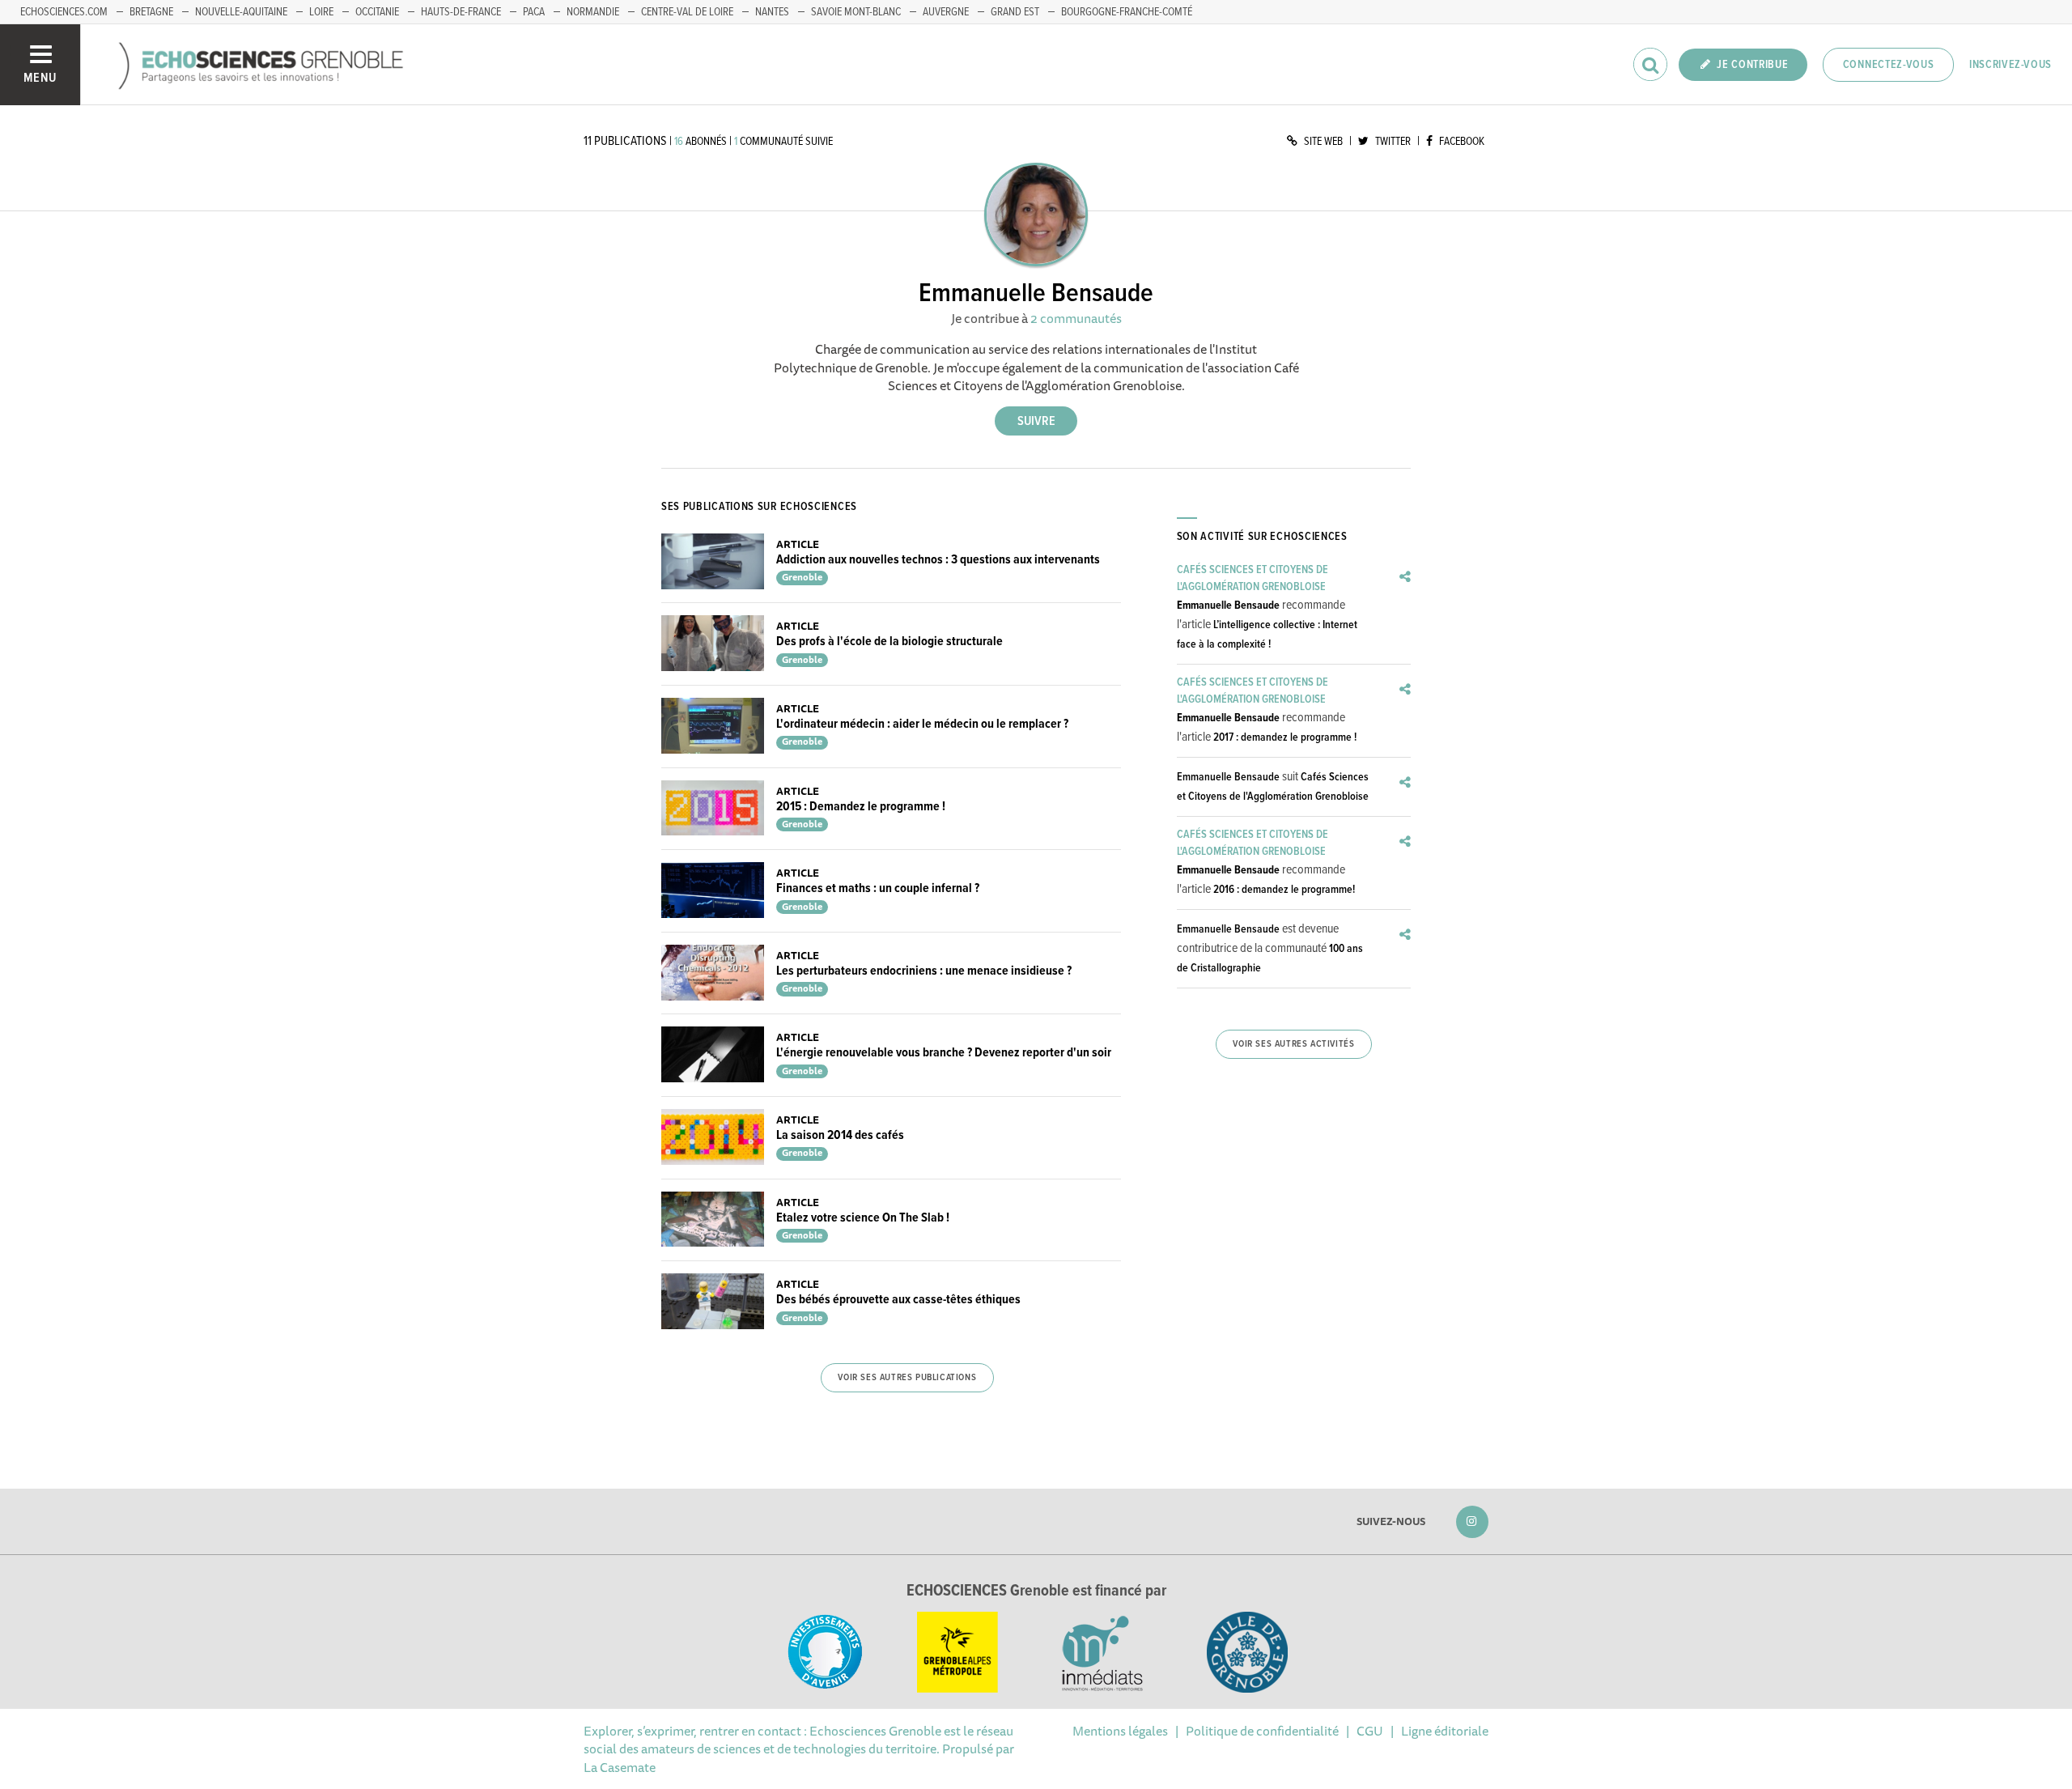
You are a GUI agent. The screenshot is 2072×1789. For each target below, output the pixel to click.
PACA (534, 12)
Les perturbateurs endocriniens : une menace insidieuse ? (924, 971)
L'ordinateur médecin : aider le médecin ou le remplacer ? (922, 724)
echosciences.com (64, 12)
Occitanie (377, 12)
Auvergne (946, 12)
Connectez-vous (1889, 65)
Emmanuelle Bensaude (1228, 606)
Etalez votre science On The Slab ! (863, 1218)
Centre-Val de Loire (687, 12)
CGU (1370, 1731)
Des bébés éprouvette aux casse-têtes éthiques (898, 1300)
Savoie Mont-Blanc (856, 12)
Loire (321, 12)
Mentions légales (1120, 1731)
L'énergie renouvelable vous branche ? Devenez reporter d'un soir (944, 1053)
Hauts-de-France (461, 12)
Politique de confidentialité (1262, 1731)
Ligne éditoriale (1445, 1731)
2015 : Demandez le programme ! (861, 807)
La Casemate (620, 1767)
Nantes (772, 12)
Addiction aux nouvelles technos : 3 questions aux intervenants (938, 560)
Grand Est (1015, 12)
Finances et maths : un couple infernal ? (878, 888)
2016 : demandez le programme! (1284, 890)
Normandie (593, 12)
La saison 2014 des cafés (840, 1135)
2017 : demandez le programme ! (1285, 737)
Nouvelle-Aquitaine (241, 12)
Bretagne (151, 12)
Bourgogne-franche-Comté (1127, 12)
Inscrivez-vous (2010, 65)
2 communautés (1076, 318)
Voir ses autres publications (907, 1378)
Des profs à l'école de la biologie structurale (890, 642)
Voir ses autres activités (1293, 1044)
